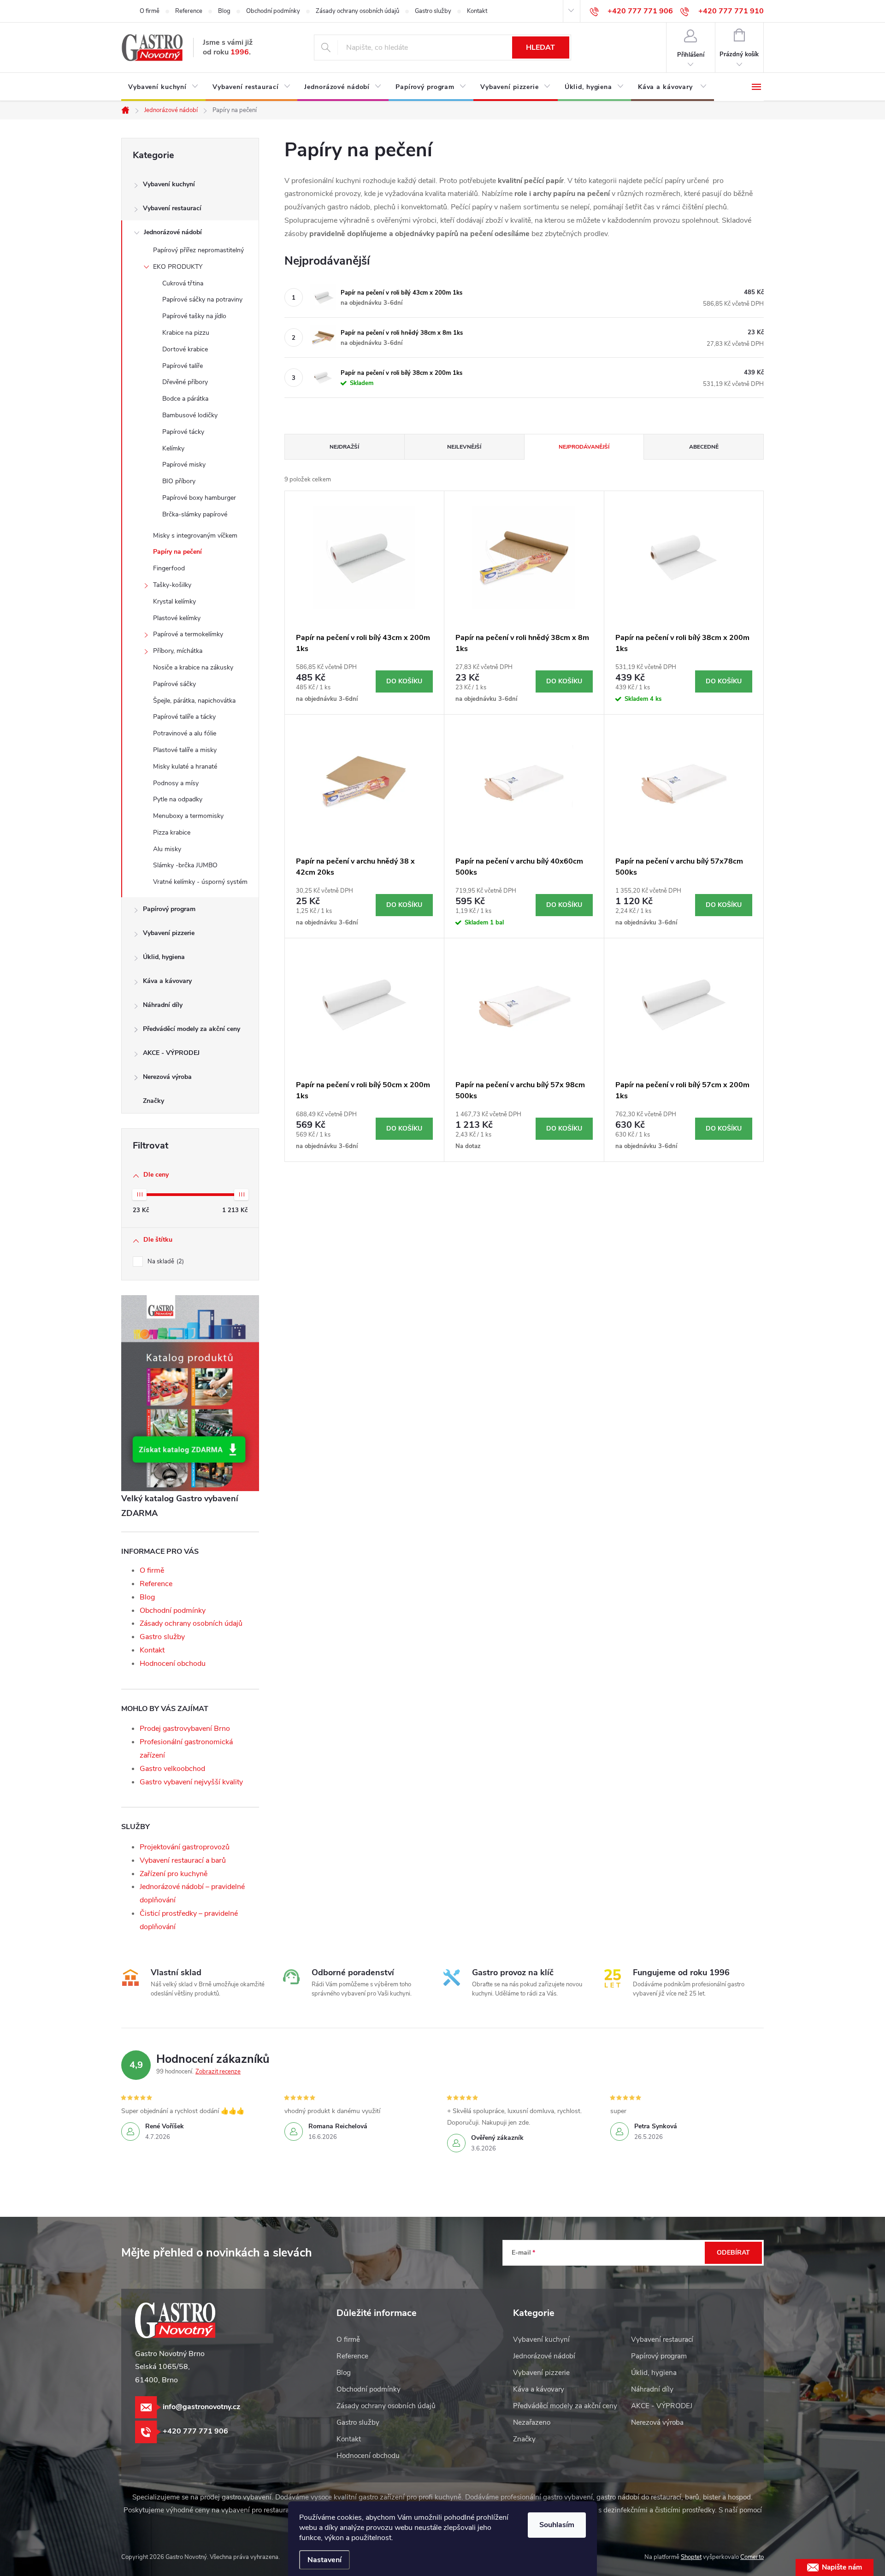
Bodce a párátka (185, 399)
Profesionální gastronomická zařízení (186, 1749)
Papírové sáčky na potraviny (202, 299)
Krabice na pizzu (186, 333)
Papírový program (169, 909)
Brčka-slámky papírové (195, 514)
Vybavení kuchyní (169, 184)
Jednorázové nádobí (173, 232)
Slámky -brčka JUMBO (185, 865)
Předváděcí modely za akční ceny (192, 1029)
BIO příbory (179, 481)
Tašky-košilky (172, 585)
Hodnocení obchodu (173, 1664)
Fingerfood (169, 568)
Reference (189, 11)
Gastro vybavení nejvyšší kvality (191, 1782)
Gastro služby (433, 11)
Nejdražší (344, 447)
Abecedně (704, 447)
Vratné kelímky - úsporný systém (200, 882)
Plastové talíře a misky (185, 750)
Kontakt (477, 11)
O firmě (150, 11)
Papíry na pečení (177, 552)
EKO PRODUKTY (178, 267)
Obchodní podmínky (273, 11)
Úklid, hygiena (164, 957)
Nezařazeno (532, 2422)
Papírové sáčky (174, 684)
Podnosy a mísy (176, 783)
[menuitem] (163, 87)
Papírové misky (184, 465)
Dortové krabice (185, 349)
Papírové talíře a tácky (184, 717)
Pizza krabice (172, 832)
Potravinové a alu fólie (185, 733)
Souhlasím (557, 2525)
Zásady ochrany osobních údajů (357, 11)
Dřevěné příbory (185, 382)
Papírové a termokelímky (188, 634)
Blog (224, 11)
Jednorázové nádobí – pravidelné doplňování (192, 1893)
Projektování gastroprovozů (185, 1847)
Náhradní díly (163, 1005)
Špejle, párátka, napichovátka (194, 701)
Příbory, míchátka (178, 651)
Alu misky (167, 849)
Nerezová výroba (167, 1077)
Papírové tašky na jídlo (194, 316)
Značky (153, 1101)
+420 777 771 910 (731, 11)
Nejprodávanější (584, 447)
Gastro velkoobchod (172, 1769)
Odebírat (733, 2253)
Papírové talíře (183, 366)
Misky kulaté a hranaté (185, 767)
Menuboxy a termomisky (188, 816)
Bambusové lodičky (190, 415)
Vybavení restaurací (172, 208)
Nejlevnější (464, 447)
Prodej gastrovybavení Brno (185, 1729)
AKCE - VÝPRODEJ (171, 1053)
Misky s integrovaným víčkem (195, 536)
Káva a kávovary (167, 981)
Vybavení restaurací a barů (183, 1860)
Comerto (752, 2557)
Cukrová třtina (183, 283)
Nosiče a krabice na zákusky (193, 667)
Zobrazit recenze (218, 2072)
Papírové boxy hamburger (199, 498)
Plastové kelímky (177, 618)
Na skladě (165, 1261)
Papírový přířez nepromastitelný (198, 250)
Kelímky (173, 448)
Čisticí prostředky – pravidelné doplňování (189, 1920)
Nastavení (324, 2560)
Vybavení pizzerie (169, 933)
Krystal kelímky (174, 601)
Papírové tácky (183, 432)
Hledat (540, 47)
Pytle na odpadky (178, 799)
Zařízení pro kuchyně (174, 1874)
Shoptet (691, 2557)
